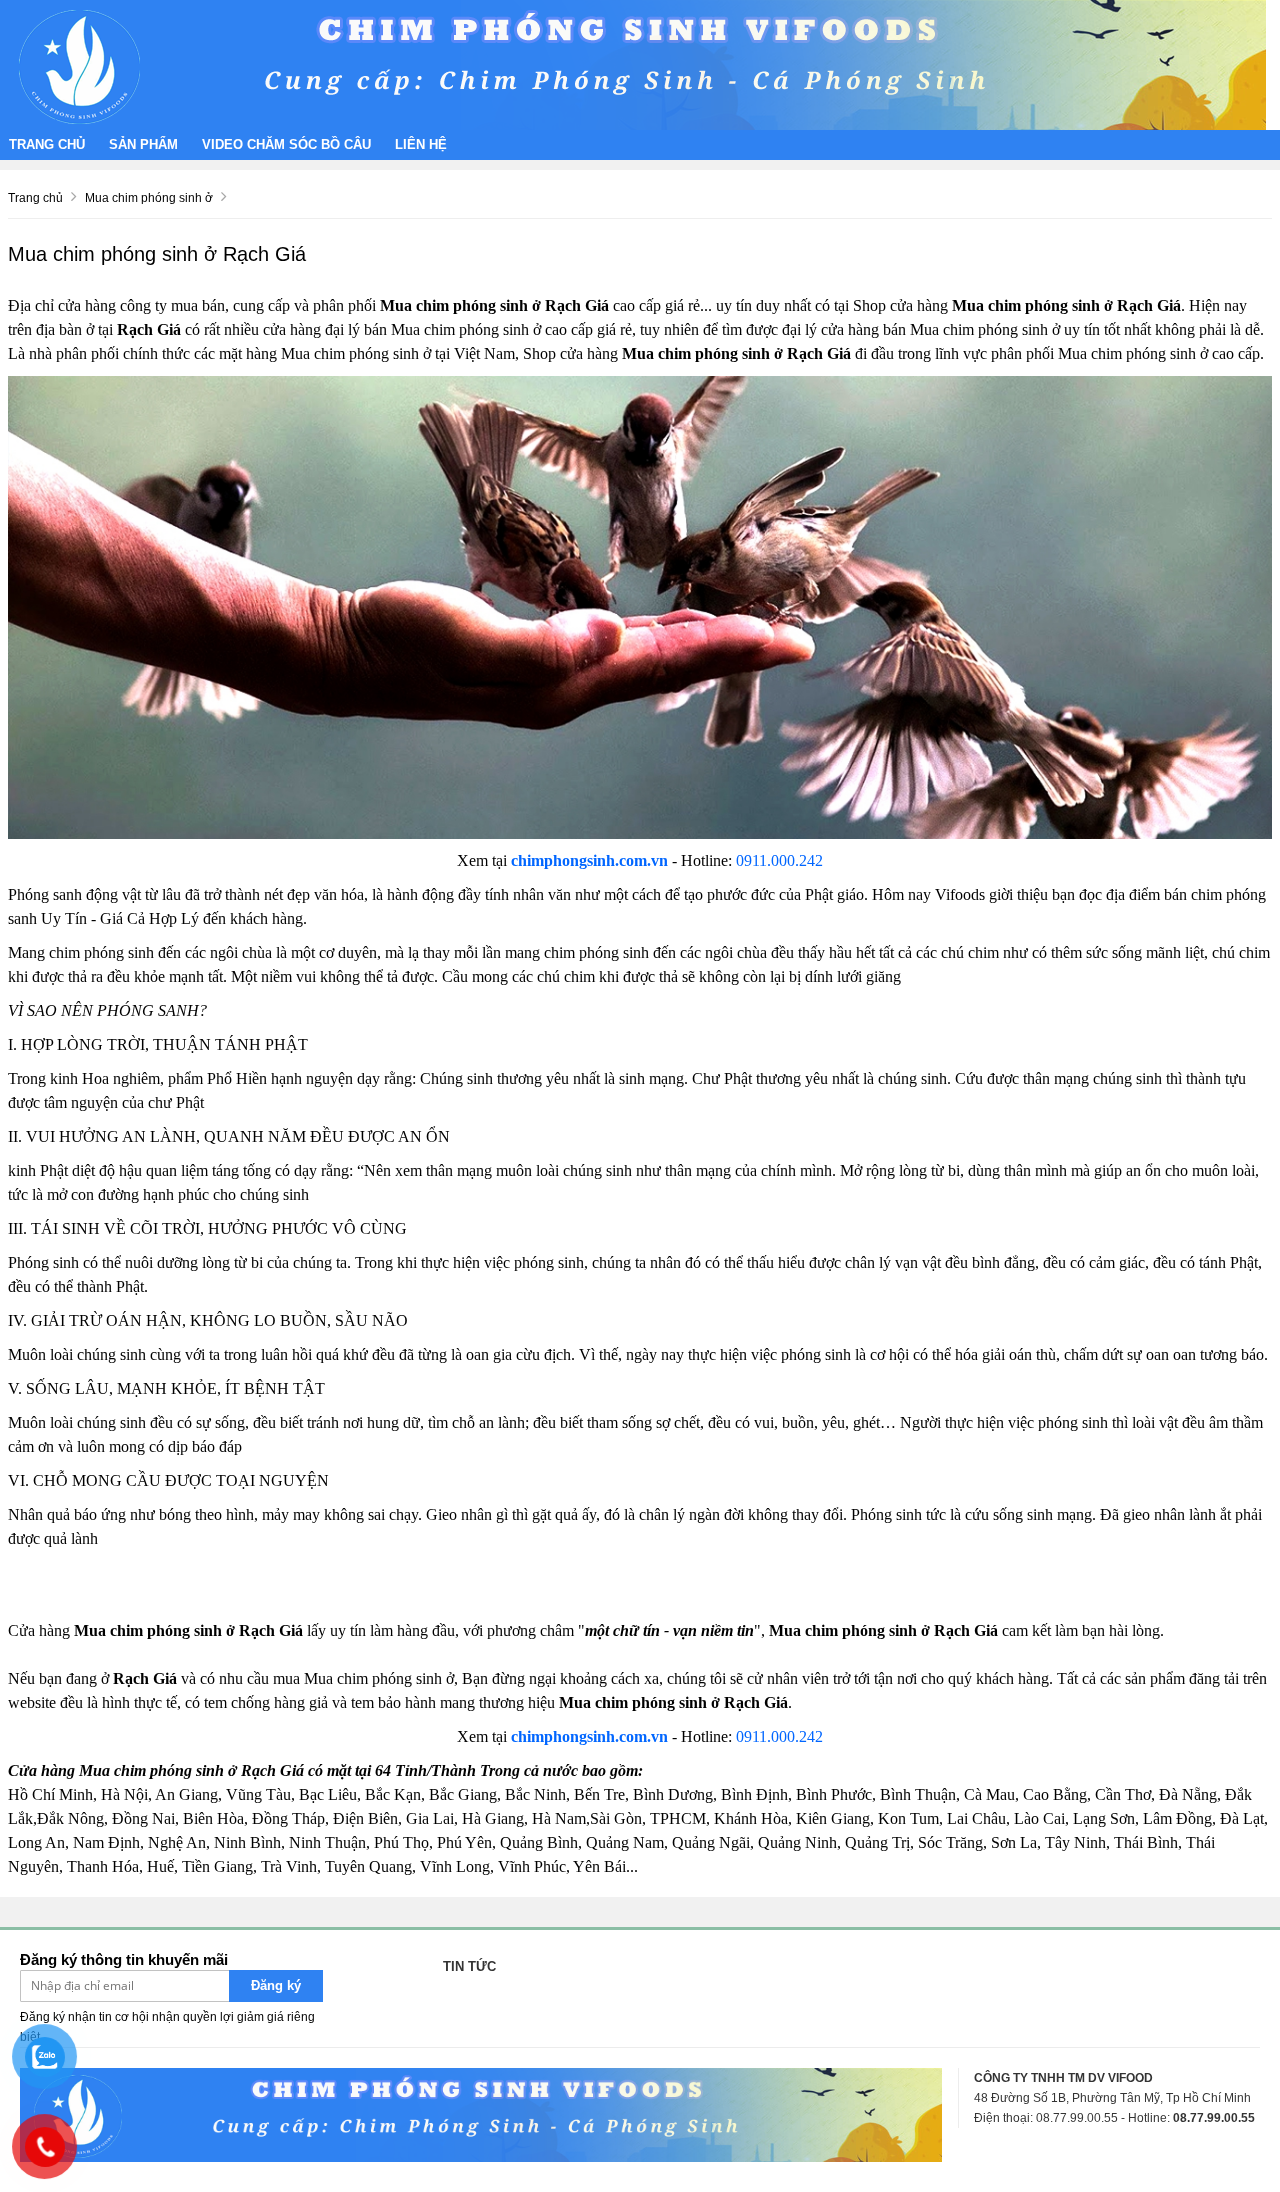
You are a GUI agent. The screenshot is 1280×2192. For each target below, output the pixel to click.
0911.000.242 (779, 860)
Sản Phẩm (143, 144)
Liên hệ (421, 144)
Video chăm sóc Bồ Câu (286, 144)
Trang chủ (47, 144)
